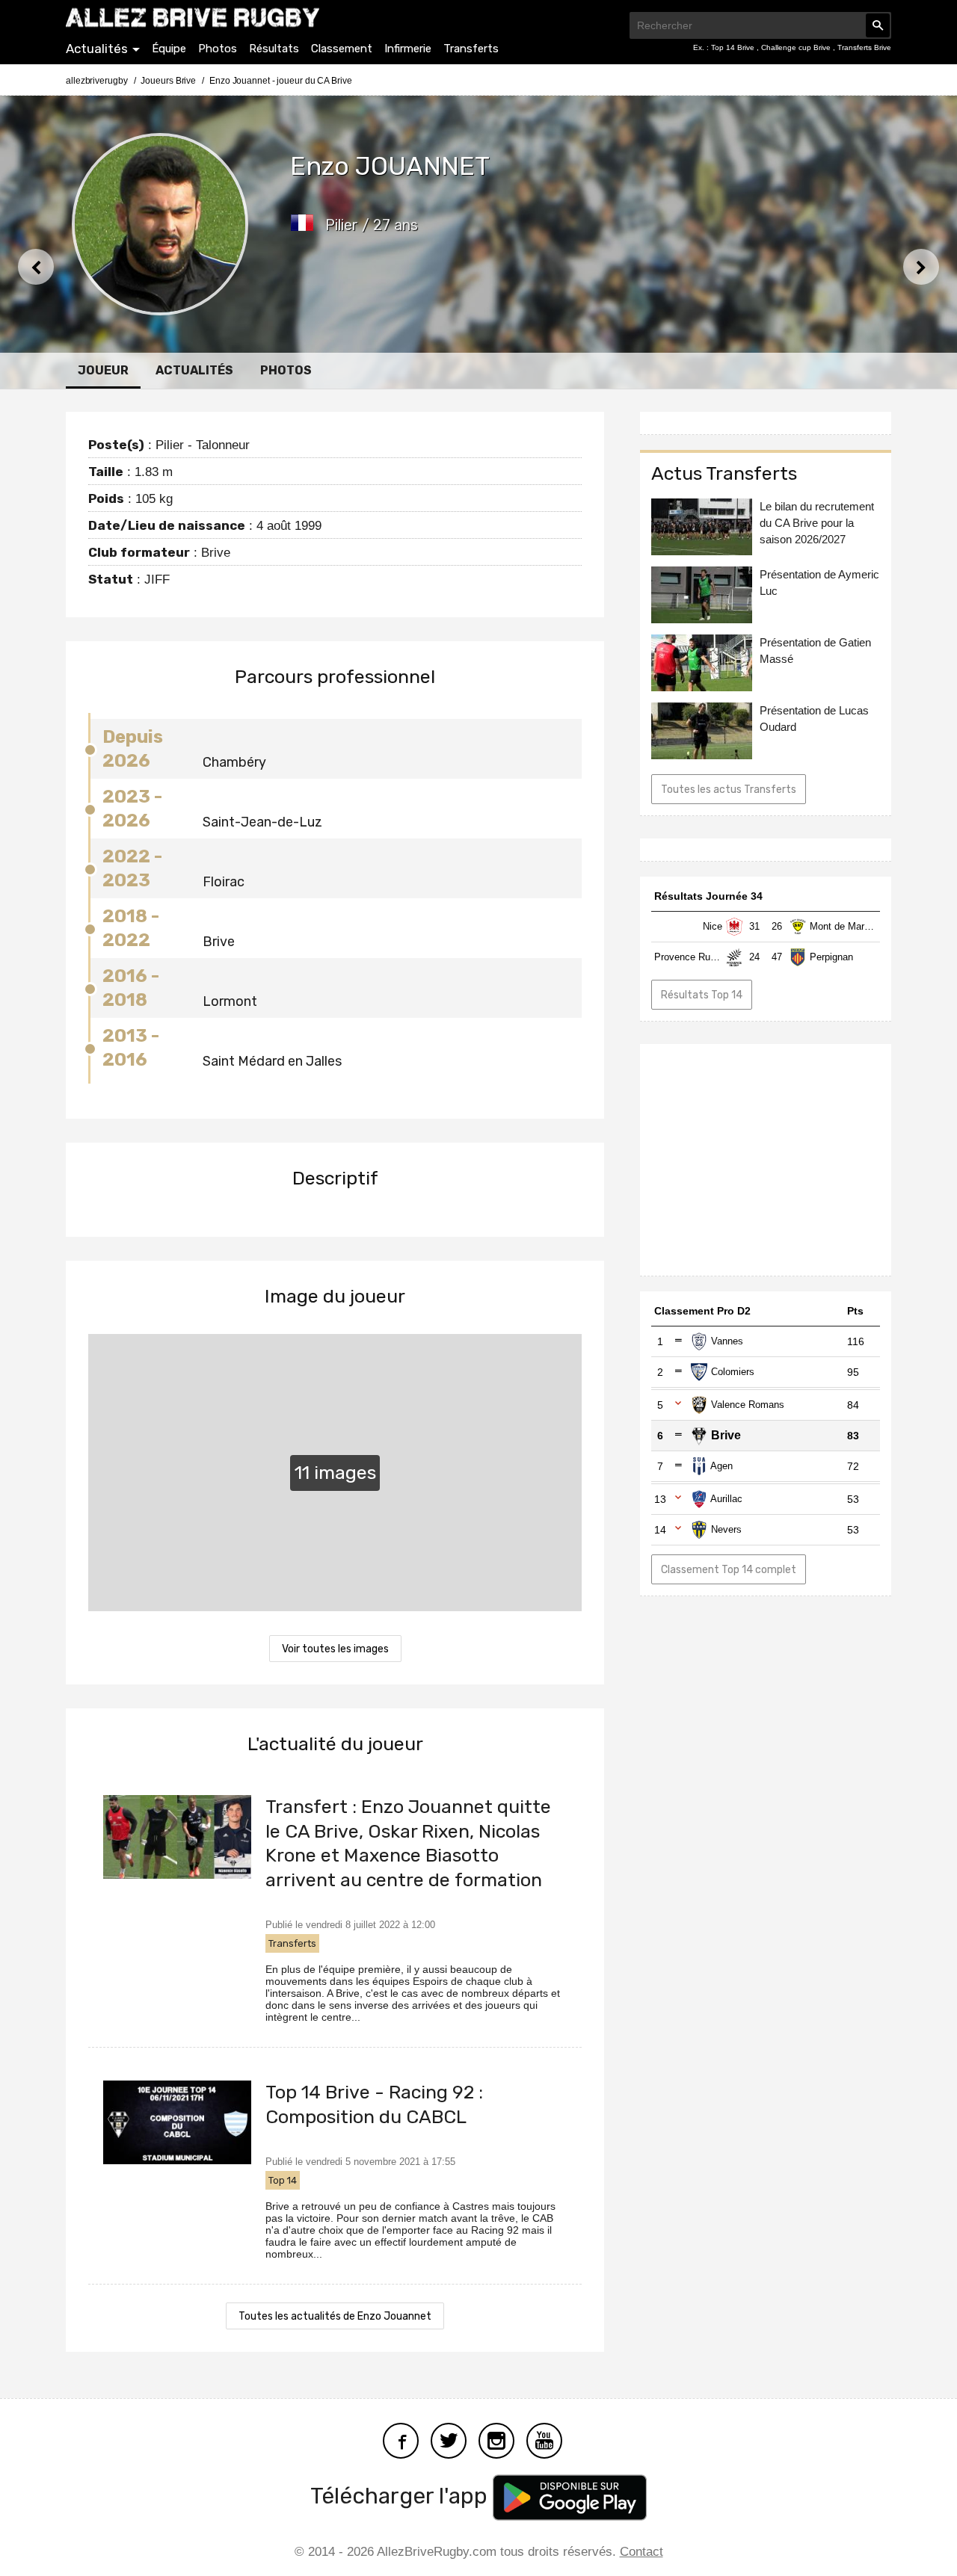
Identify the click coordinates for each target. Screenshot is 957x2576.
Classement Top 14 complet (729, 1570)
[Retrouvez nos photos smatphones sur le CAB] (496, 2440)
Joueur (103, 370)
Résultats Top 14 (702, 995)
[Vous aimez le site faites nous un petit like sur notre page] (401, 2440)
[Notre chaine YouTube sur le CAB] (544, 2440)
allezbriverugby (97, 81)
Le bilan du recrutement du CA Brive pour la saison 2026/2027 (817, 523)
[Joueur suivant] (921, 267)
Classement (342, 49)
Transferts (471, 49)
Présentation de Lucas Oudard (814, 719)
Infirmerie (408, 49)
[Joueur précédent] (36, 267)
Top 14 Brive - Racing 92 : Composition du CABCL (374, 2104)
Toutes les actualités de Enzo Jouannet (335, 2316)
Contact (641, 2552)
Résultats (274, 49)
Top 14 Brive (734, 47)
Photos (218, 49)
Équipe (169, 49)
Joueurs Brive (168, 81)
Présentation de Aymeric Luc (819, 583)
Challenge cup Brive (797, 47)
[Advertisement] (766, 1160)
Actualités (97, 49)
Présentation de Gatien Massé (815, 651)
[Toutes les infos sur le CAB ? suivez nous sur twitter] (449, 2440)
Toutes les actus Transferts (729, 790)
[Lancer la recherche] (878, 25)
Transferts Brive (864, 47)
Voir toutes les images (335, 1649)
